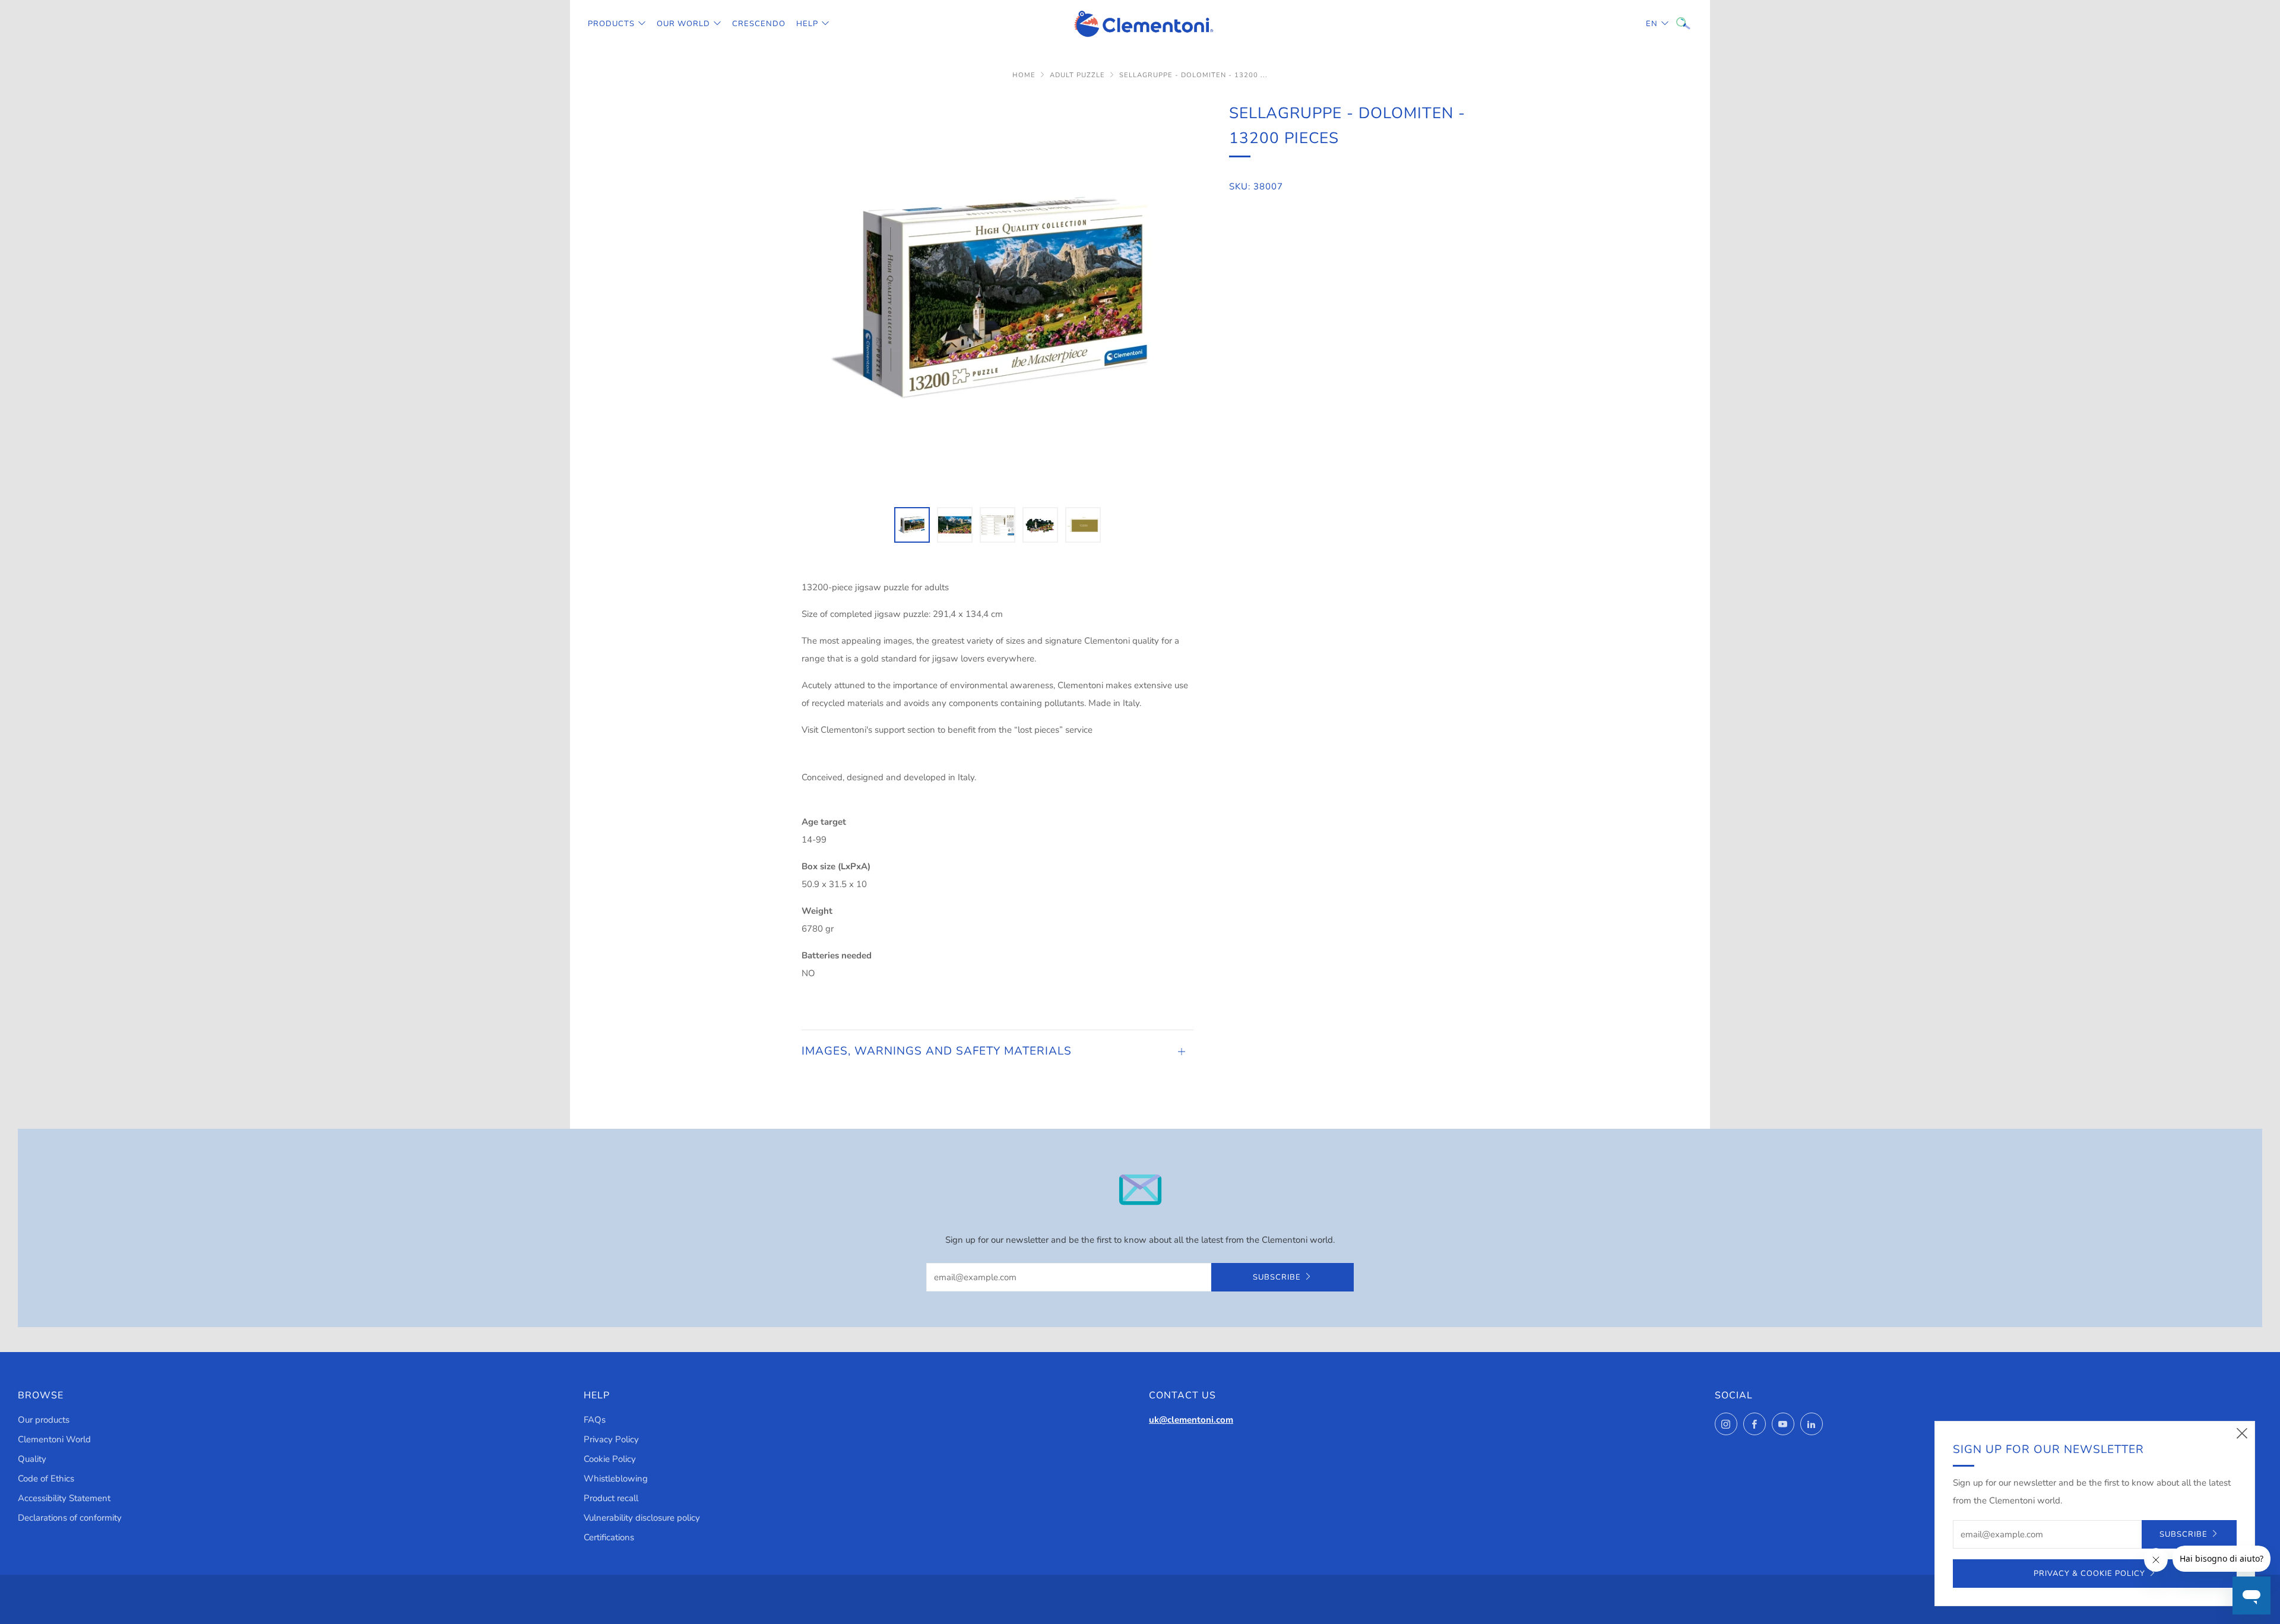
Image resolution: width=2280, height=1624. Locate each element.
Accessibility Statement (64, 1498)
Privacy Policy (611, 1439)
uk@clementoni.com (1191, 1420)
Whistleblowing (616, 1479)
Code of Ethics (46, 1479)
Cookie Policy (610, 1459)
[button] (912, 525)
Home (1024, 75)
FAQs (595, 1420)
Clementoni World (54, 1439)
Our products (44, 1420)
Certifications (609, 1537)
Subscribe (1277, 1277)
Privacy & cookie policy (2089, 1574)
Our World (683, 24)
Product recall (611, 1498)
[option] (997, 297)
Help (807, 24)
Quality (32, 1459)
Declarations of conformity (70, 1518)
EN (1652, 24)
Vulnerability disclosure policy (642, 1518)
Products (611, 24)
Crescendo (759, 24)
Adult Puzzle (1077, 75)
